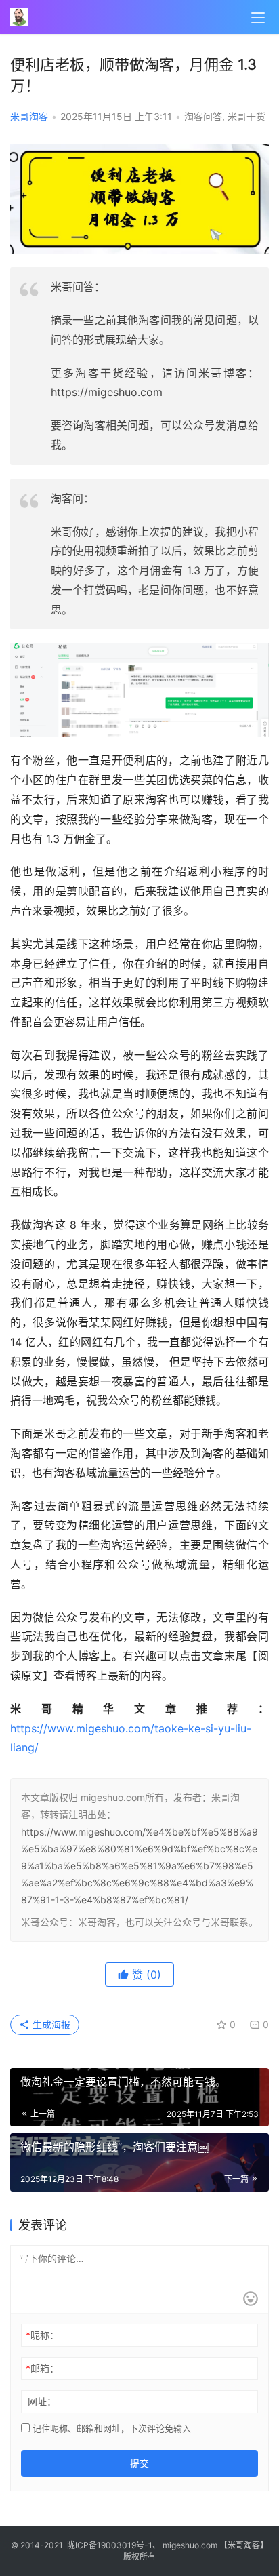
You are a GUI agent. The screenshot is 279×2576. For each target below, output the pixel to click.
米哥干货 (246, 116)
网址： (42, 2401)
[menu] (258, 18)
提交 (139, 2463)
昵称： (42, 2335)
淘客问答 (203, 116)
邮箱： (42, 2368)
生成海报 (50, 2024)
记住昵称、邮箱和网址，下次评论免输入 (110, 2428)
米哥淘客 (29, 116)
